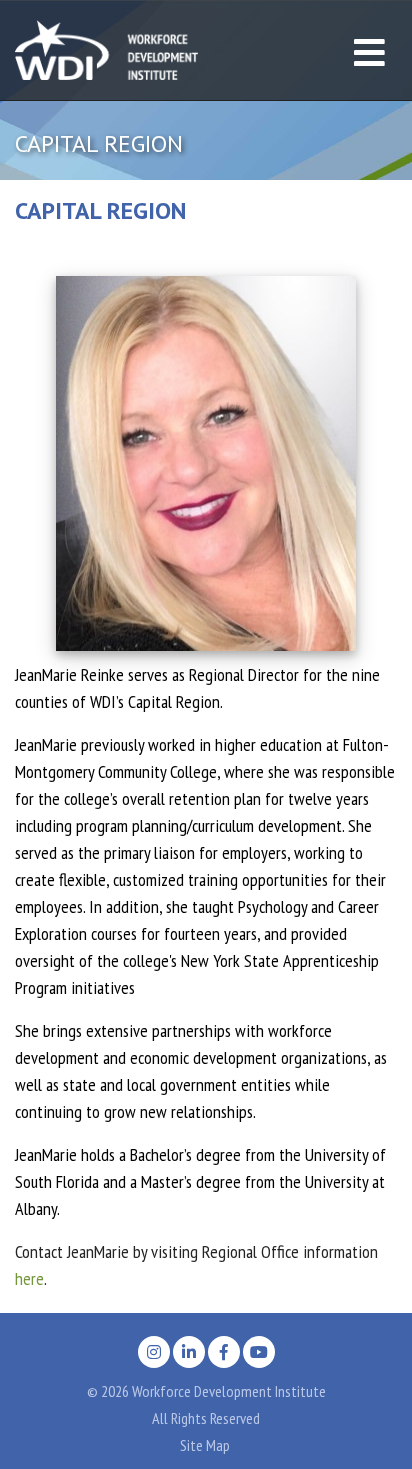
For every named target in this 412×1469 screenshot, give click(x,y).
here (29, 1278)
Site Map (205, 1445)
